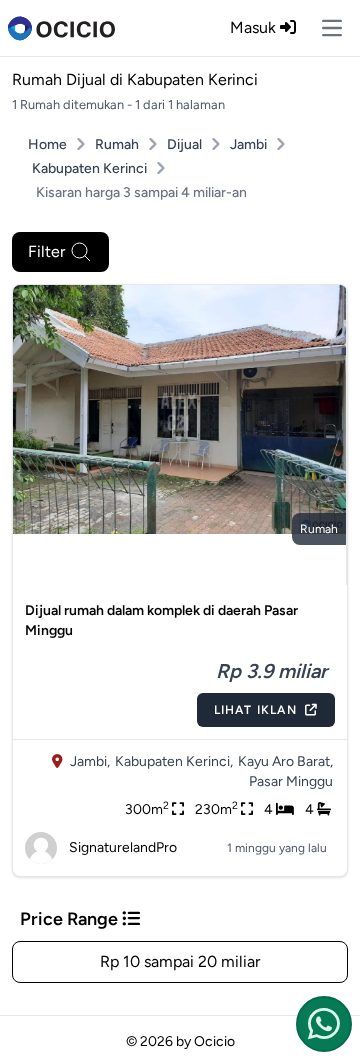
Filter (46, 251)
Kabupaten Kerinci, (174, 761)
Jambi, (90, 761)
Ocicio (214, 1041)
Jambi (248, 144)
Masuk (255, 27)
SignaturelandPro (123, 847)
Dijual (184, 144)
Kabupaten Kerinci (89, 168)
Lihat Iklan (255, 710)
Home (47, 144)
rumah (319, 529)
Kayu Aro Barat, (285, 761)
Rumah (117, 144)
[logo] (61, 28)
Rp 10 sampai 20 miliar (180, 961)
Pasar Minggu (291, 781)
